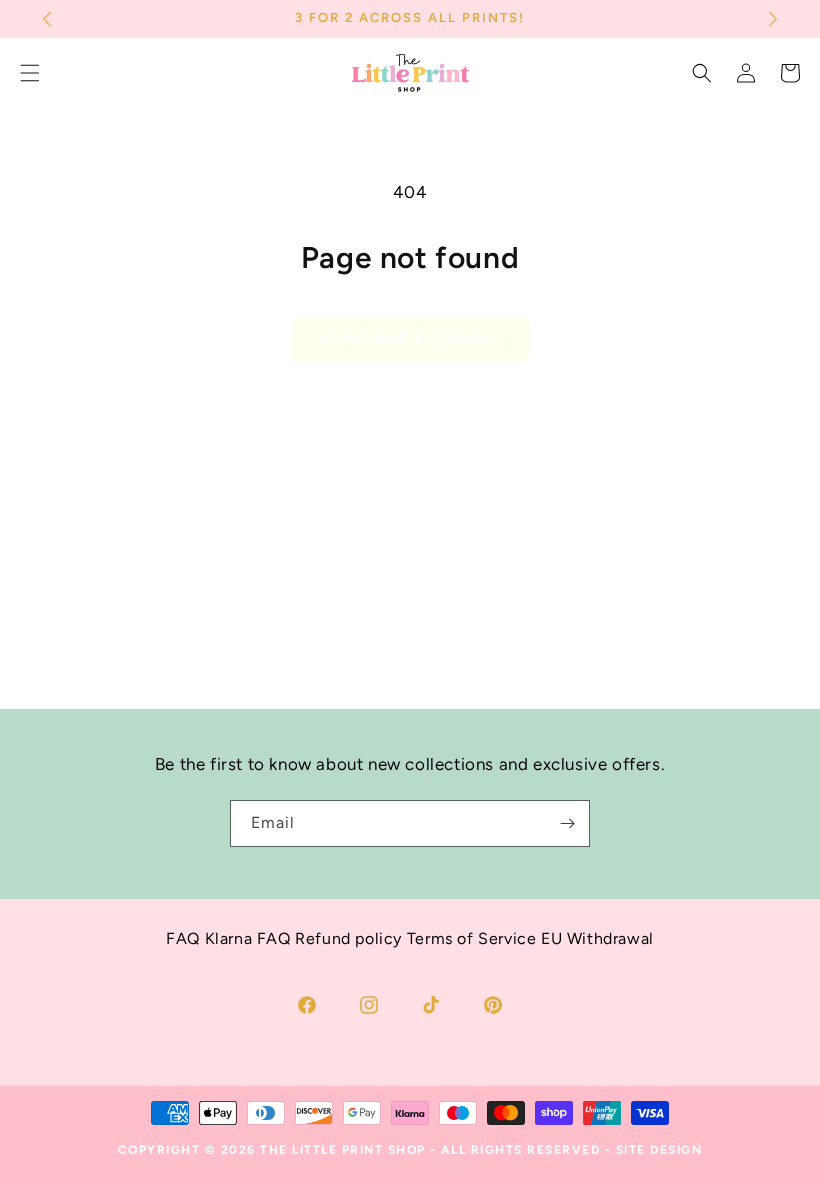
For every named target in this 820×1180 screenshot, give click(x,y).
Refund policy (348, 938)
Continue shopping (410, 339)
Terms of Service (472, 938)
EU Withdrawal (597, 938)
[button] (702, 73)
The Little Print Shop (343, 1150)
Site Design (659, 1150)
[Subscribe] (567, 823)
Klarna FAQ (248, 938)
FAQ (183, 938)
